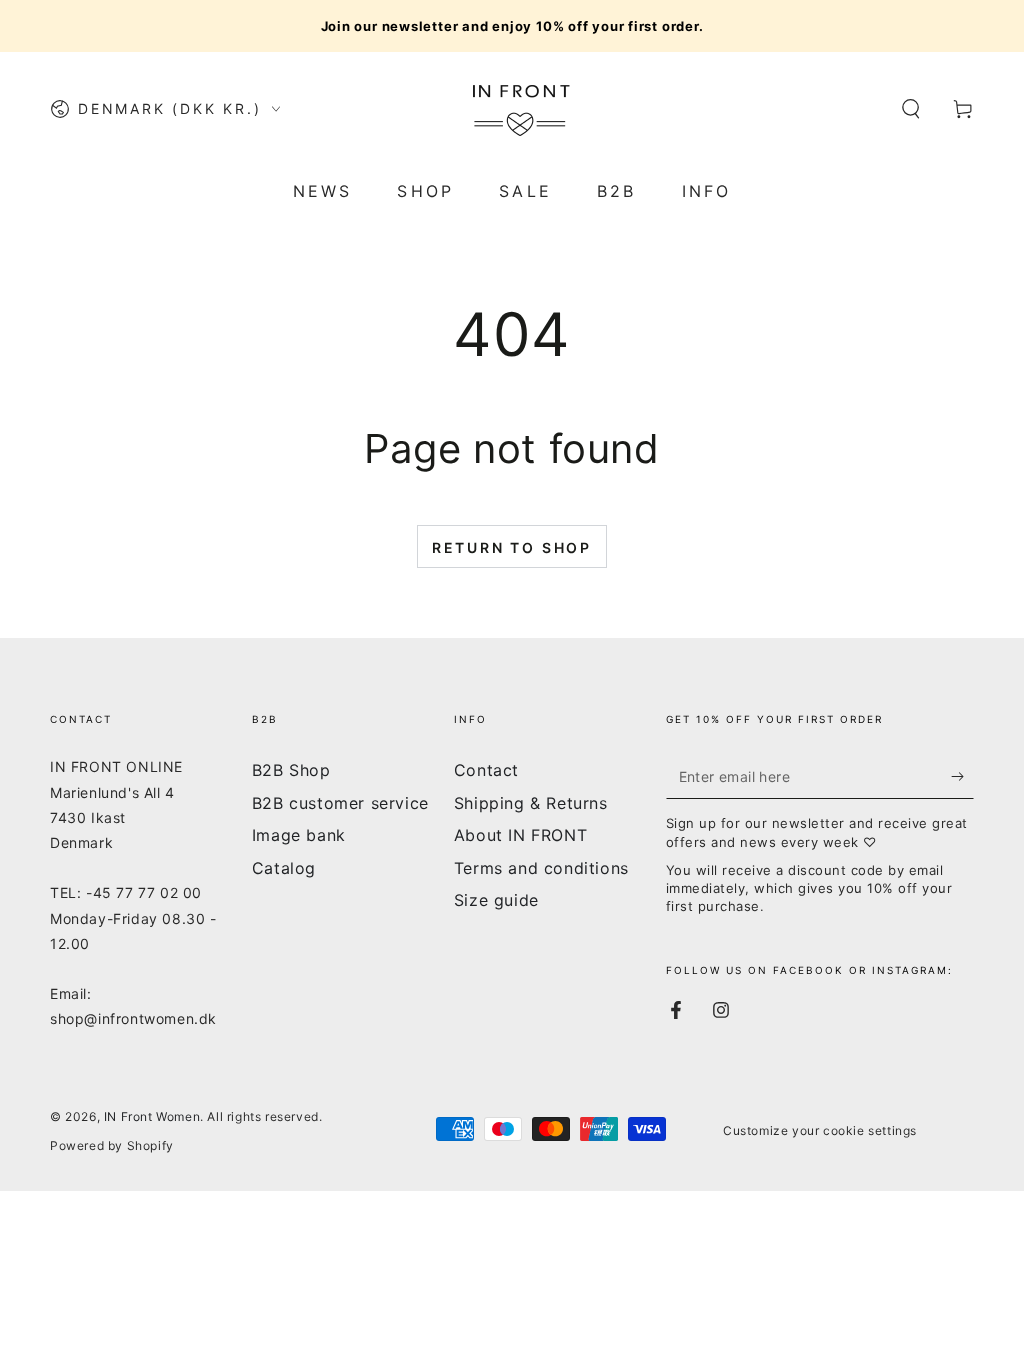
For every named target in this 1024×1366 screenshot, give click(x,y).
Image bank (299, 835)
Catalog (284, 868)
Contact (486, 770)
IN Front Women (152, 1116)
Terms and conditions (541, 868)
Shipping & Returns (531, 803)
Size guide (496, 900)
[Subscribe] (962, 776)
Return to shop (512, 547)
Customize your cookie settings (820, 1130)
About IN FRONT (520, 835)
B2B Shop (291, 770)
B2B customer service (340, 803)
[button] (911, 109)
